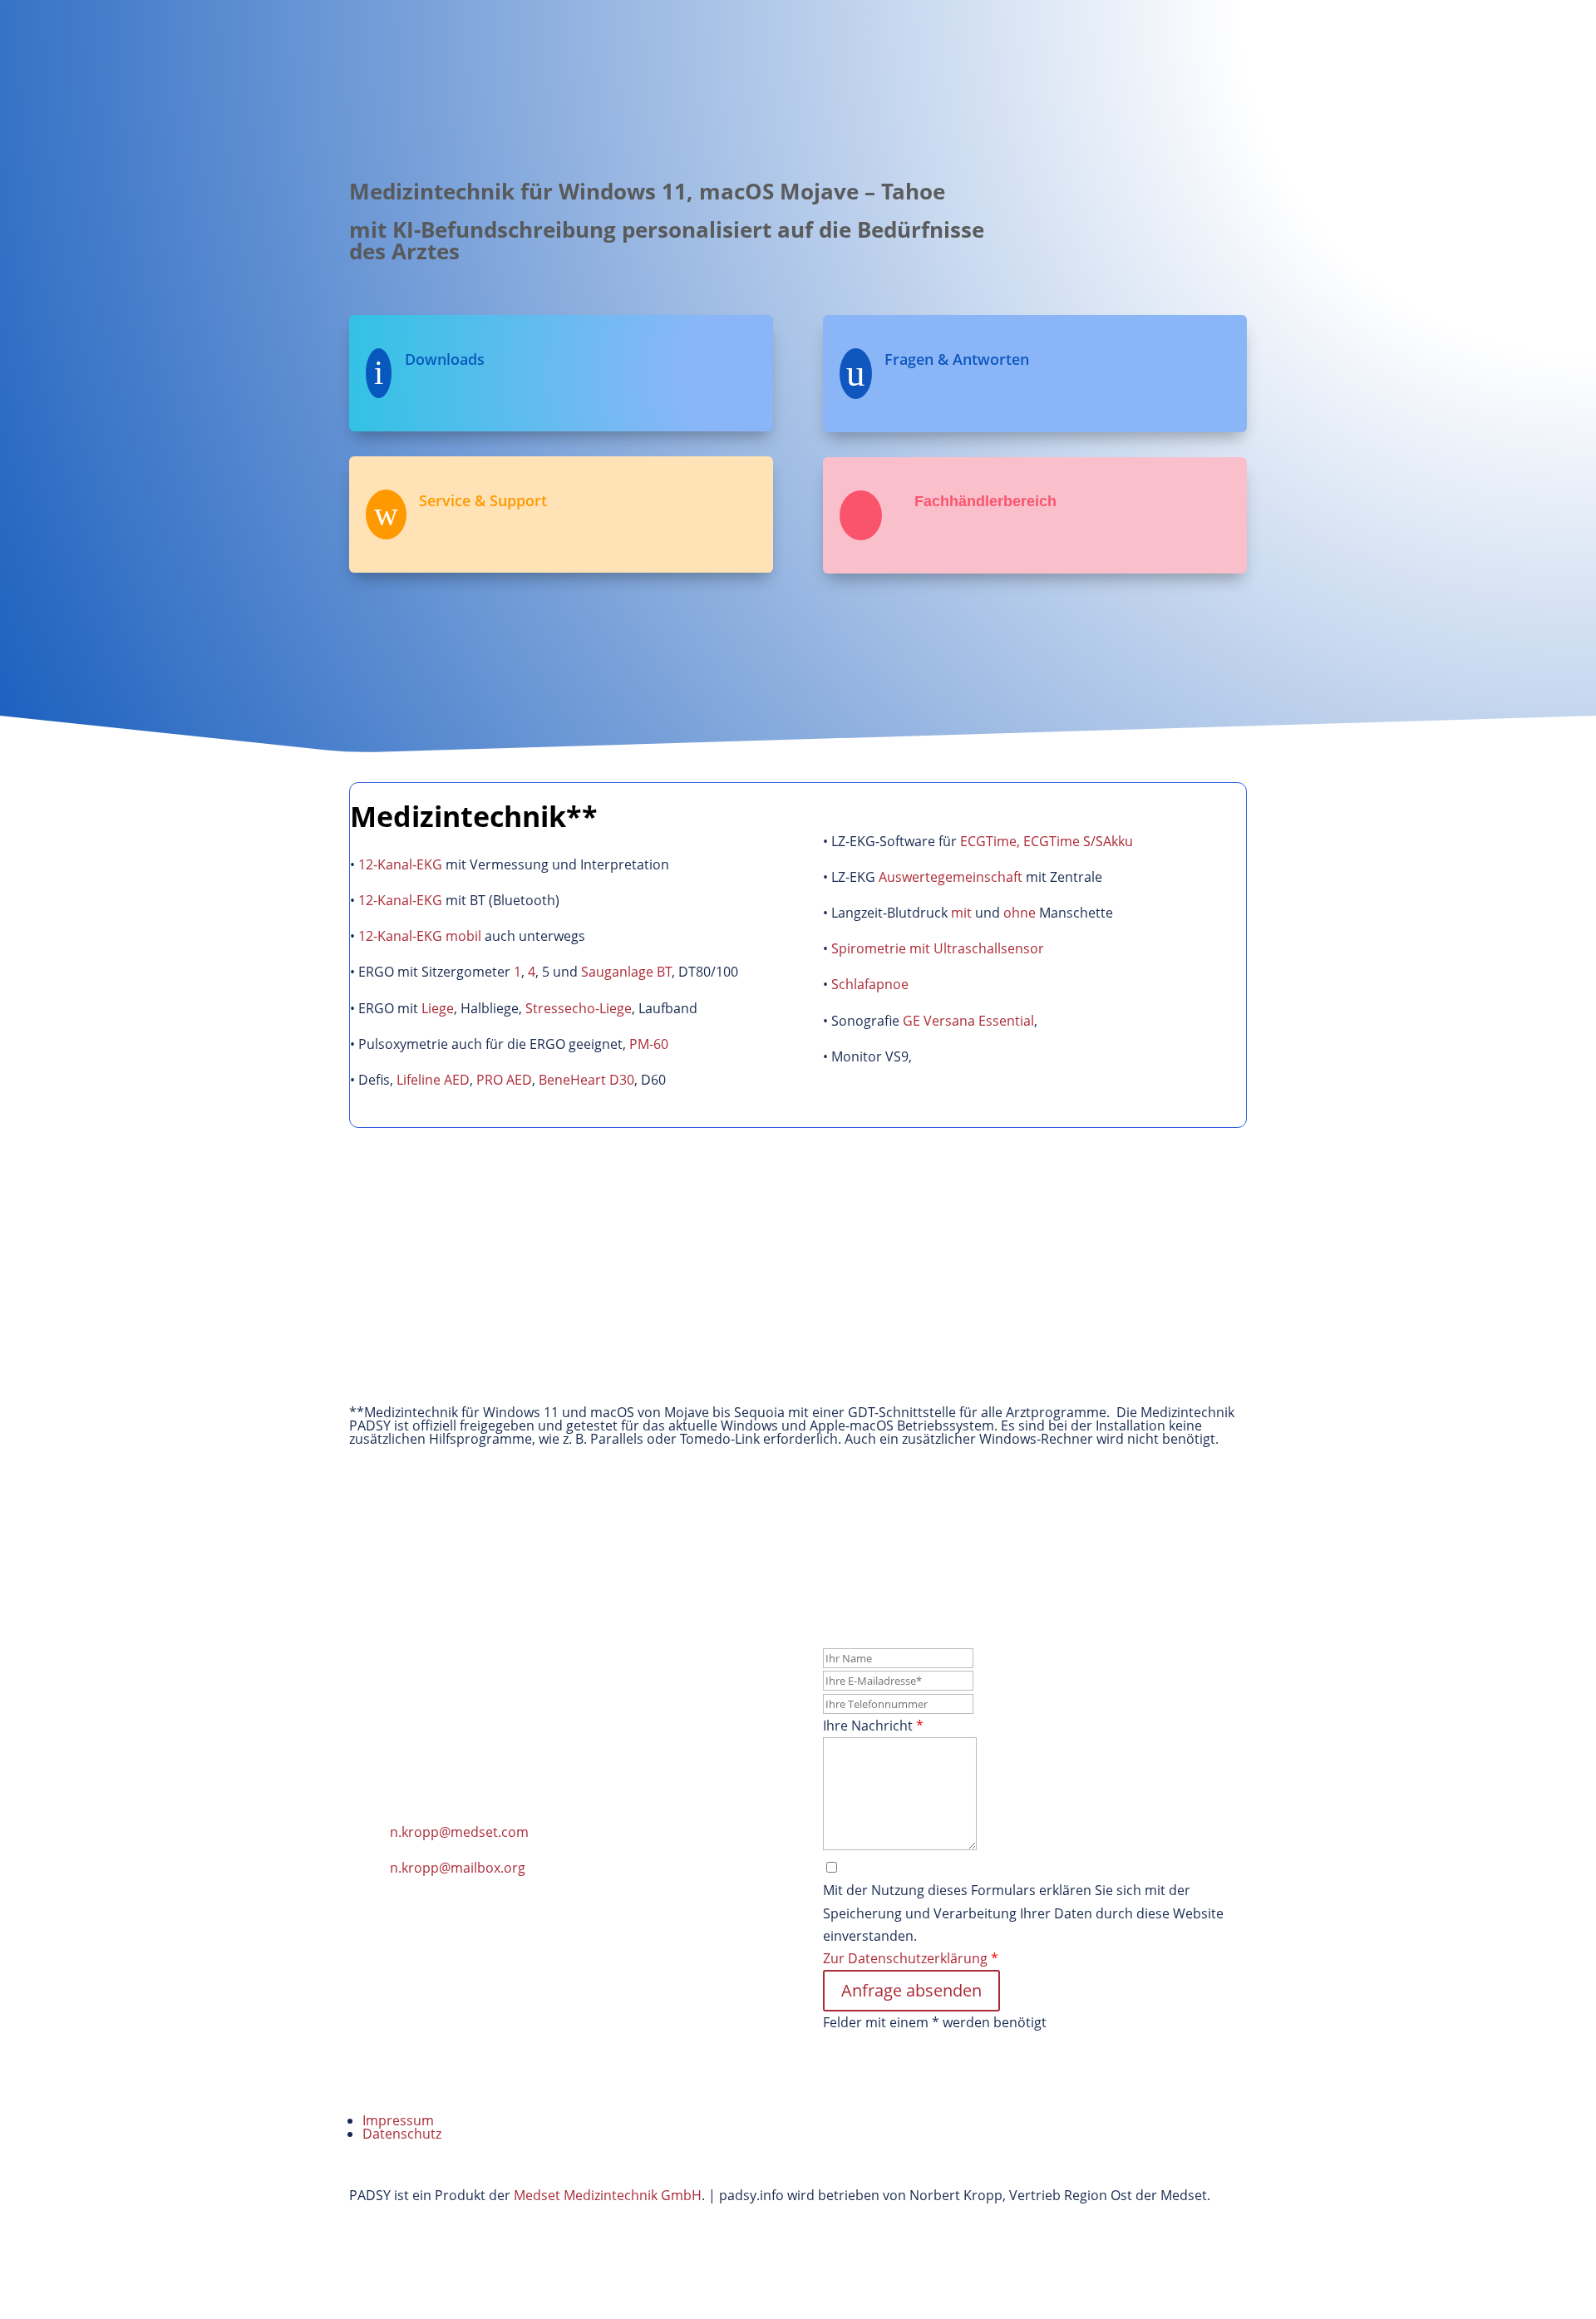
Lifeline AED (433, 1080)
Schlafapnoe (870, 984)
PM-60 (649, 1044)
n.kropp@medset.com (459, 1832)
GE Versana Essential (968, 1021)
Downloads (1063, 60)
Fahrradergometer (1046, 1222)
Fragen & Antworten (957, 359)
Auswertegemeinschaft (951, 877)
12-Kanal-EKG (400, 864)
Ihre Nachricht (873, 1726)
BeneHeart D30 (586, 1080)
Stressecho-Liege (579, 1008)
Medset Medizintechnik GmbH (608, 2195)
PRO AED (504, 1080)
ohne (1020, 913)
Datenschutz (402, 2134)
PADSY (800, 60)
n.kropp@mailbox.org (458, 1868)
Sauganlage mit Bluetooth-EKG (461, 1340)
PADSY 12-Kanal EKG (427, 1222)
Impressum (398, 2120)
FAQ (992, 60)
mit (961, 913)
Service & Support (900, 60)
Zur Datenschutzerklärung (907, 1958)
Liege (438, 1008)
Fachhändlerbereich (1184, 60)
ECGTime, (990, 841)
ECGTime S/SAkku (1078, 841)
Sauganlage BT (626, 972)
